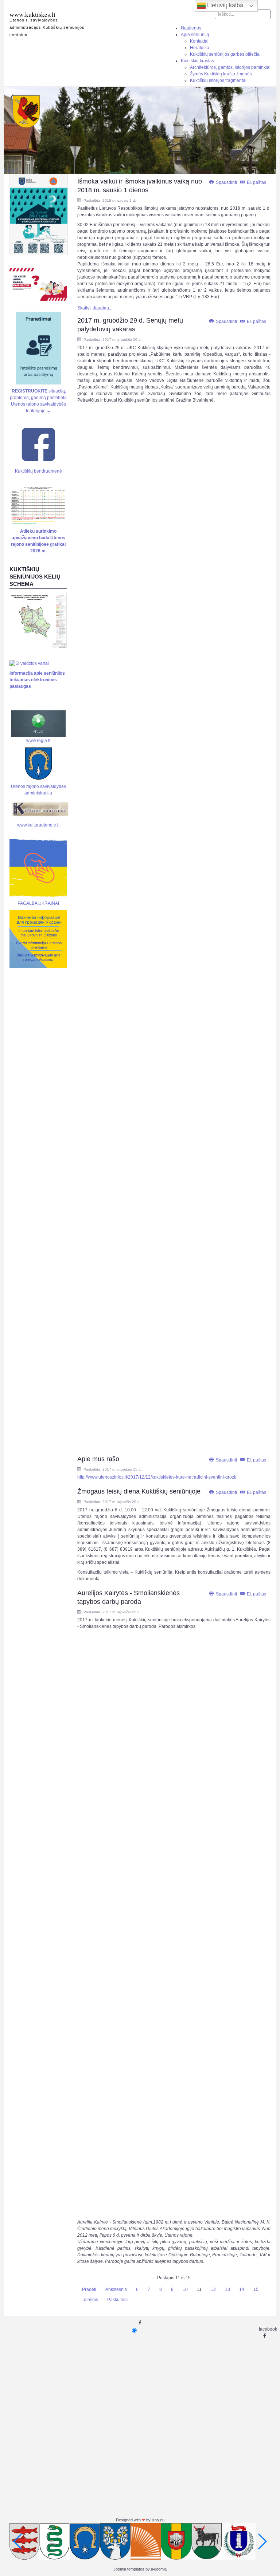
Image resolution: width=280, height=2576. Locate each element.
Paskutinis (117, 2300)
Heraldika (200, 48)
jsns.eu (158, 2520)
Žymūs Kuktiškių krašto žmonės (221, 74)
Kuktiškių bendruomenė (38, 471)
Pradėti (89, 2289)
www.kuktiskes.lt (32, 14)
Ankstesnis (116, 2289)
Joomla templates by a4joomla (140, 2569)
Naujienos (191, 28)
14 (242, 2289)
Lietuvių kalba (224, 5)
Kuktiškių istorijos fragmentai (218, 80)
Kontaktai (199, 41)
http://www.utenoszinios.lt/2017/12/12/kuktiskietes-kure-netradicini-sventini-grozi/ (157, 1477)
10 (185, 2289)
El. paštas (256, 182)
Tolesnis (90, 2300)
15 (256, 2289)
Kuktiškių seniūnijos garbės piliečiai (225, 54)
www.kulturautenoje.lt (38, 825)
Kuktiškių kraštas (197, 61)
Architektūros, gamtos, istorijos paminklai (230, 67)
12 (213, 2289)
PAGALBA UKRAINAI (38, 903)
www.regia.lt (38, 740)
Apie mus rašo (98, 1459)
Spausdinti (226, 182)
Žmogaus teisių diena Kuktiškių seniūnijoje (139, 1491)
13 (227, 2289)
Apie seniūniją (195, 35)
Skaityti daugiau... (95, 308)
